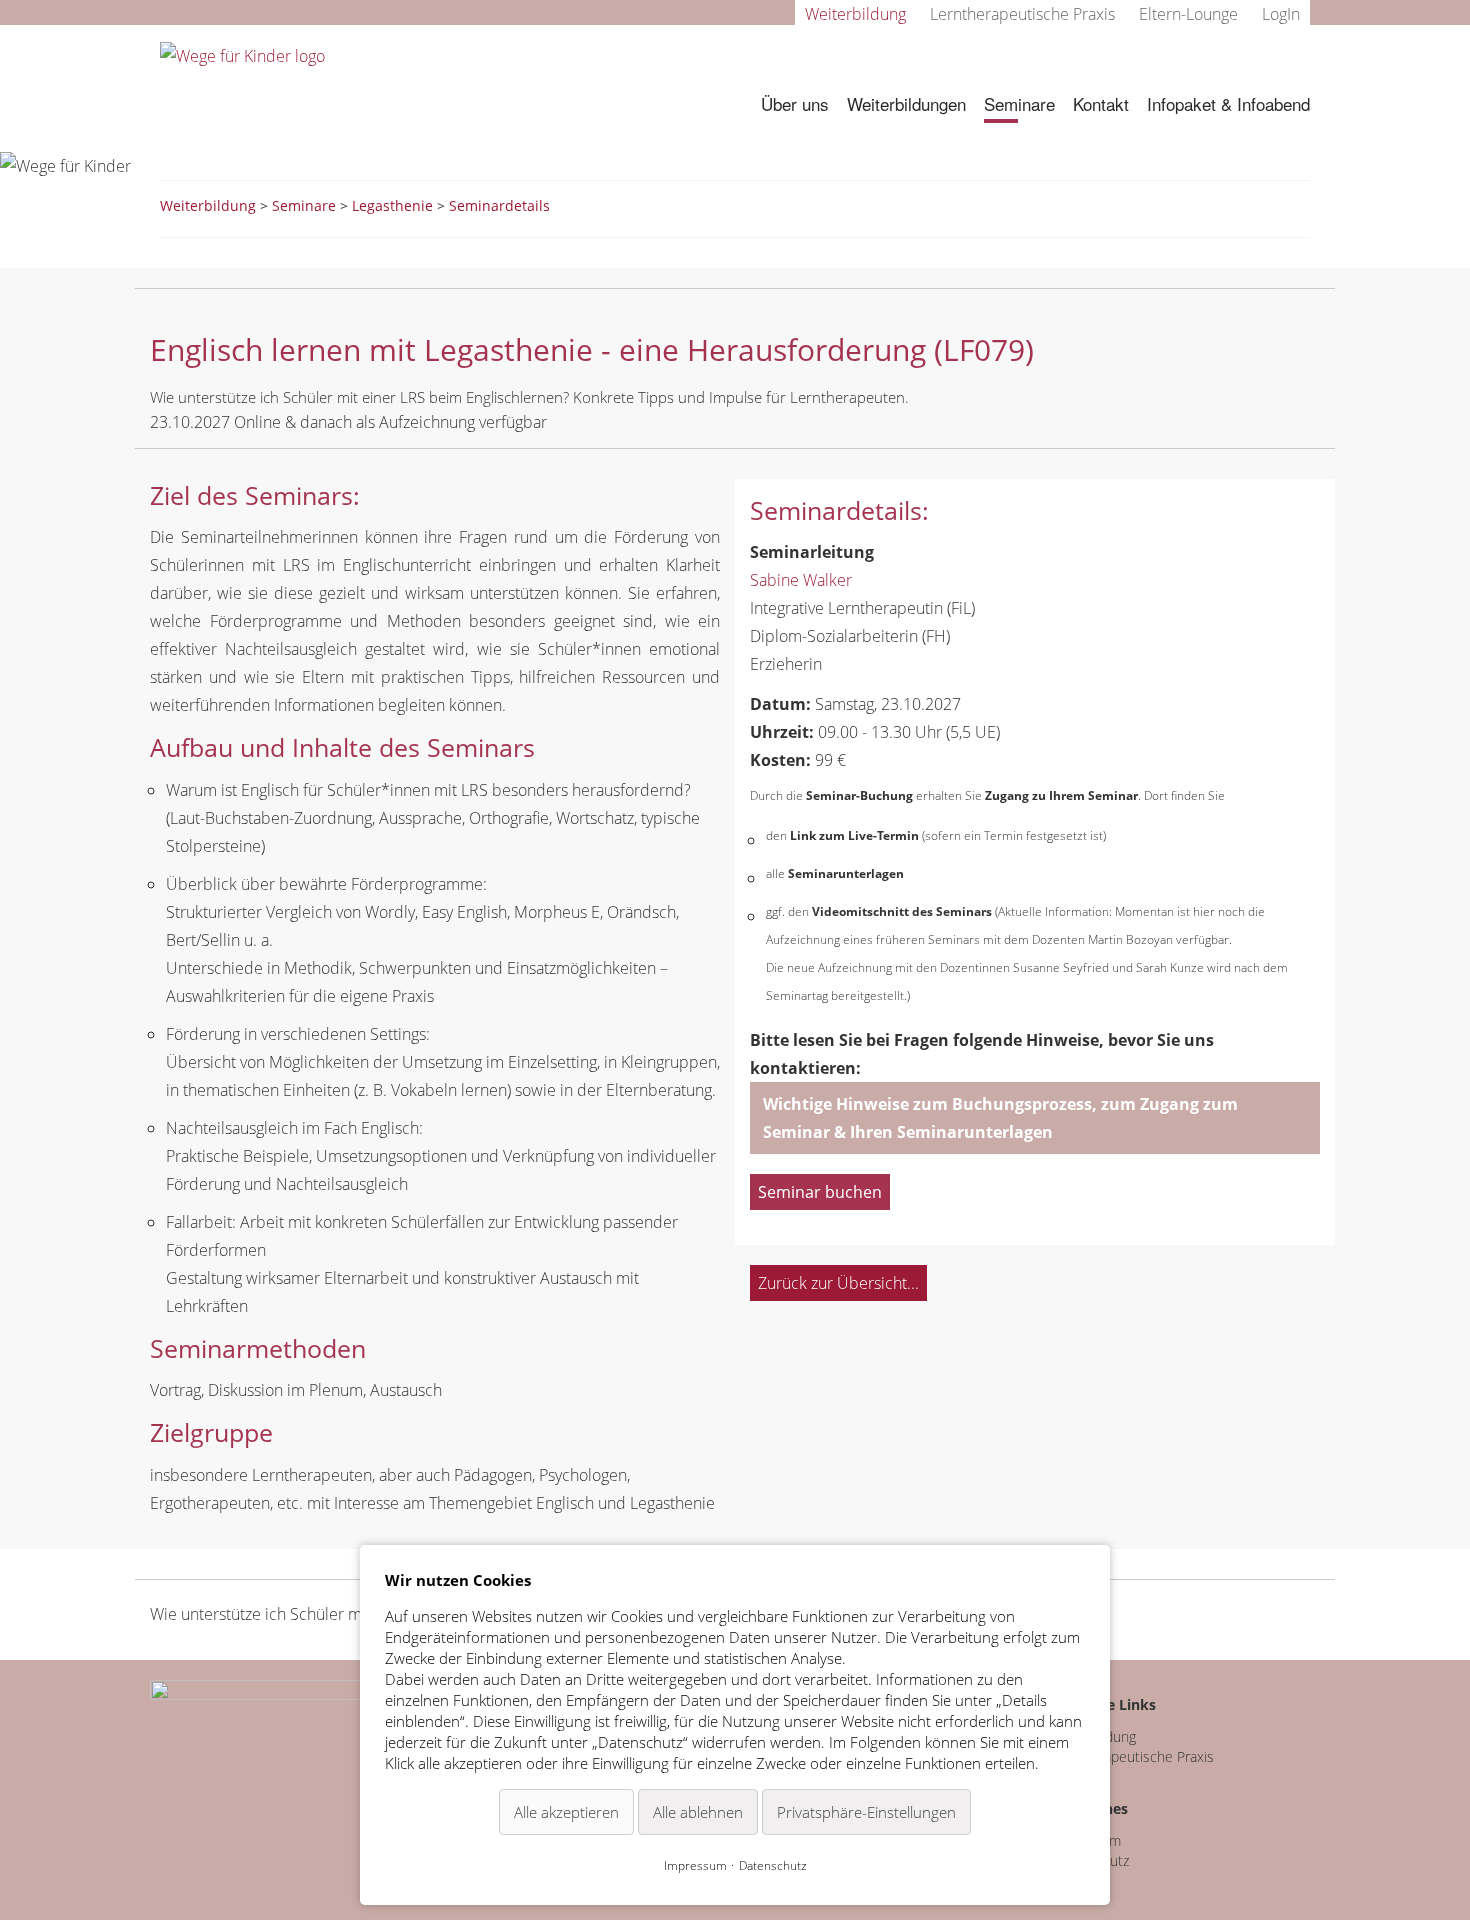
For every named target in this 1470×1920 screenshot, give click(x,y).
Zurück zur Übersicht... (838, 1283)
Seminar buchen (820, 1192)
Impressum (695, 1865)
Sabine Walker (801, 580)
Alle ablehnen (698, 1812)
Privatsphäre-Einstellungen (866, 1812)
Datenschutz (773, 1865)
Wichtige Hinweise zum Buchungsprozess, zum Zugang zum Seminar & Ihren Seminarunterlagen (1000, 1118)
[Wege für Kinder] (242, 54)
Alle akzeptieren (566, 1812)
